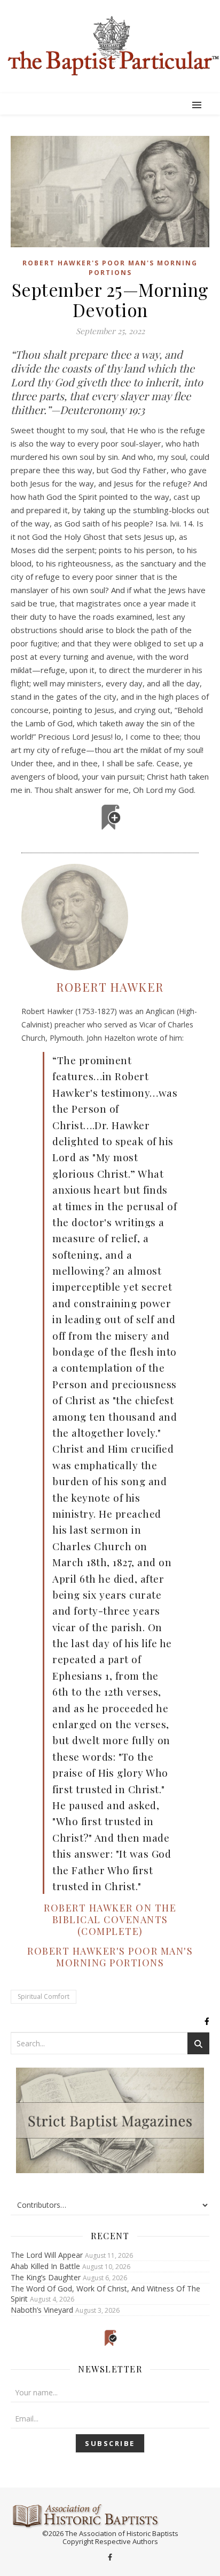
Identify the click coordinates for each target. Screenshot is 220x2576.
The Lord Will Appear (47, 2255)
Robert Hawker (110, 987)
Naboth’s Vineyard (42, 2310)
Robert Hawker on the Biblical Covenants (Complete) (110, 1919)
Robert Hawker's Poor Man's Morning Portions (110, 268)
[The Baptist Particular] (110, 46)
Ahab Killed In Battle (45, 2266)
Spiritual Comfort (44, 1996)
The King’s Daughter (46, 2277)
